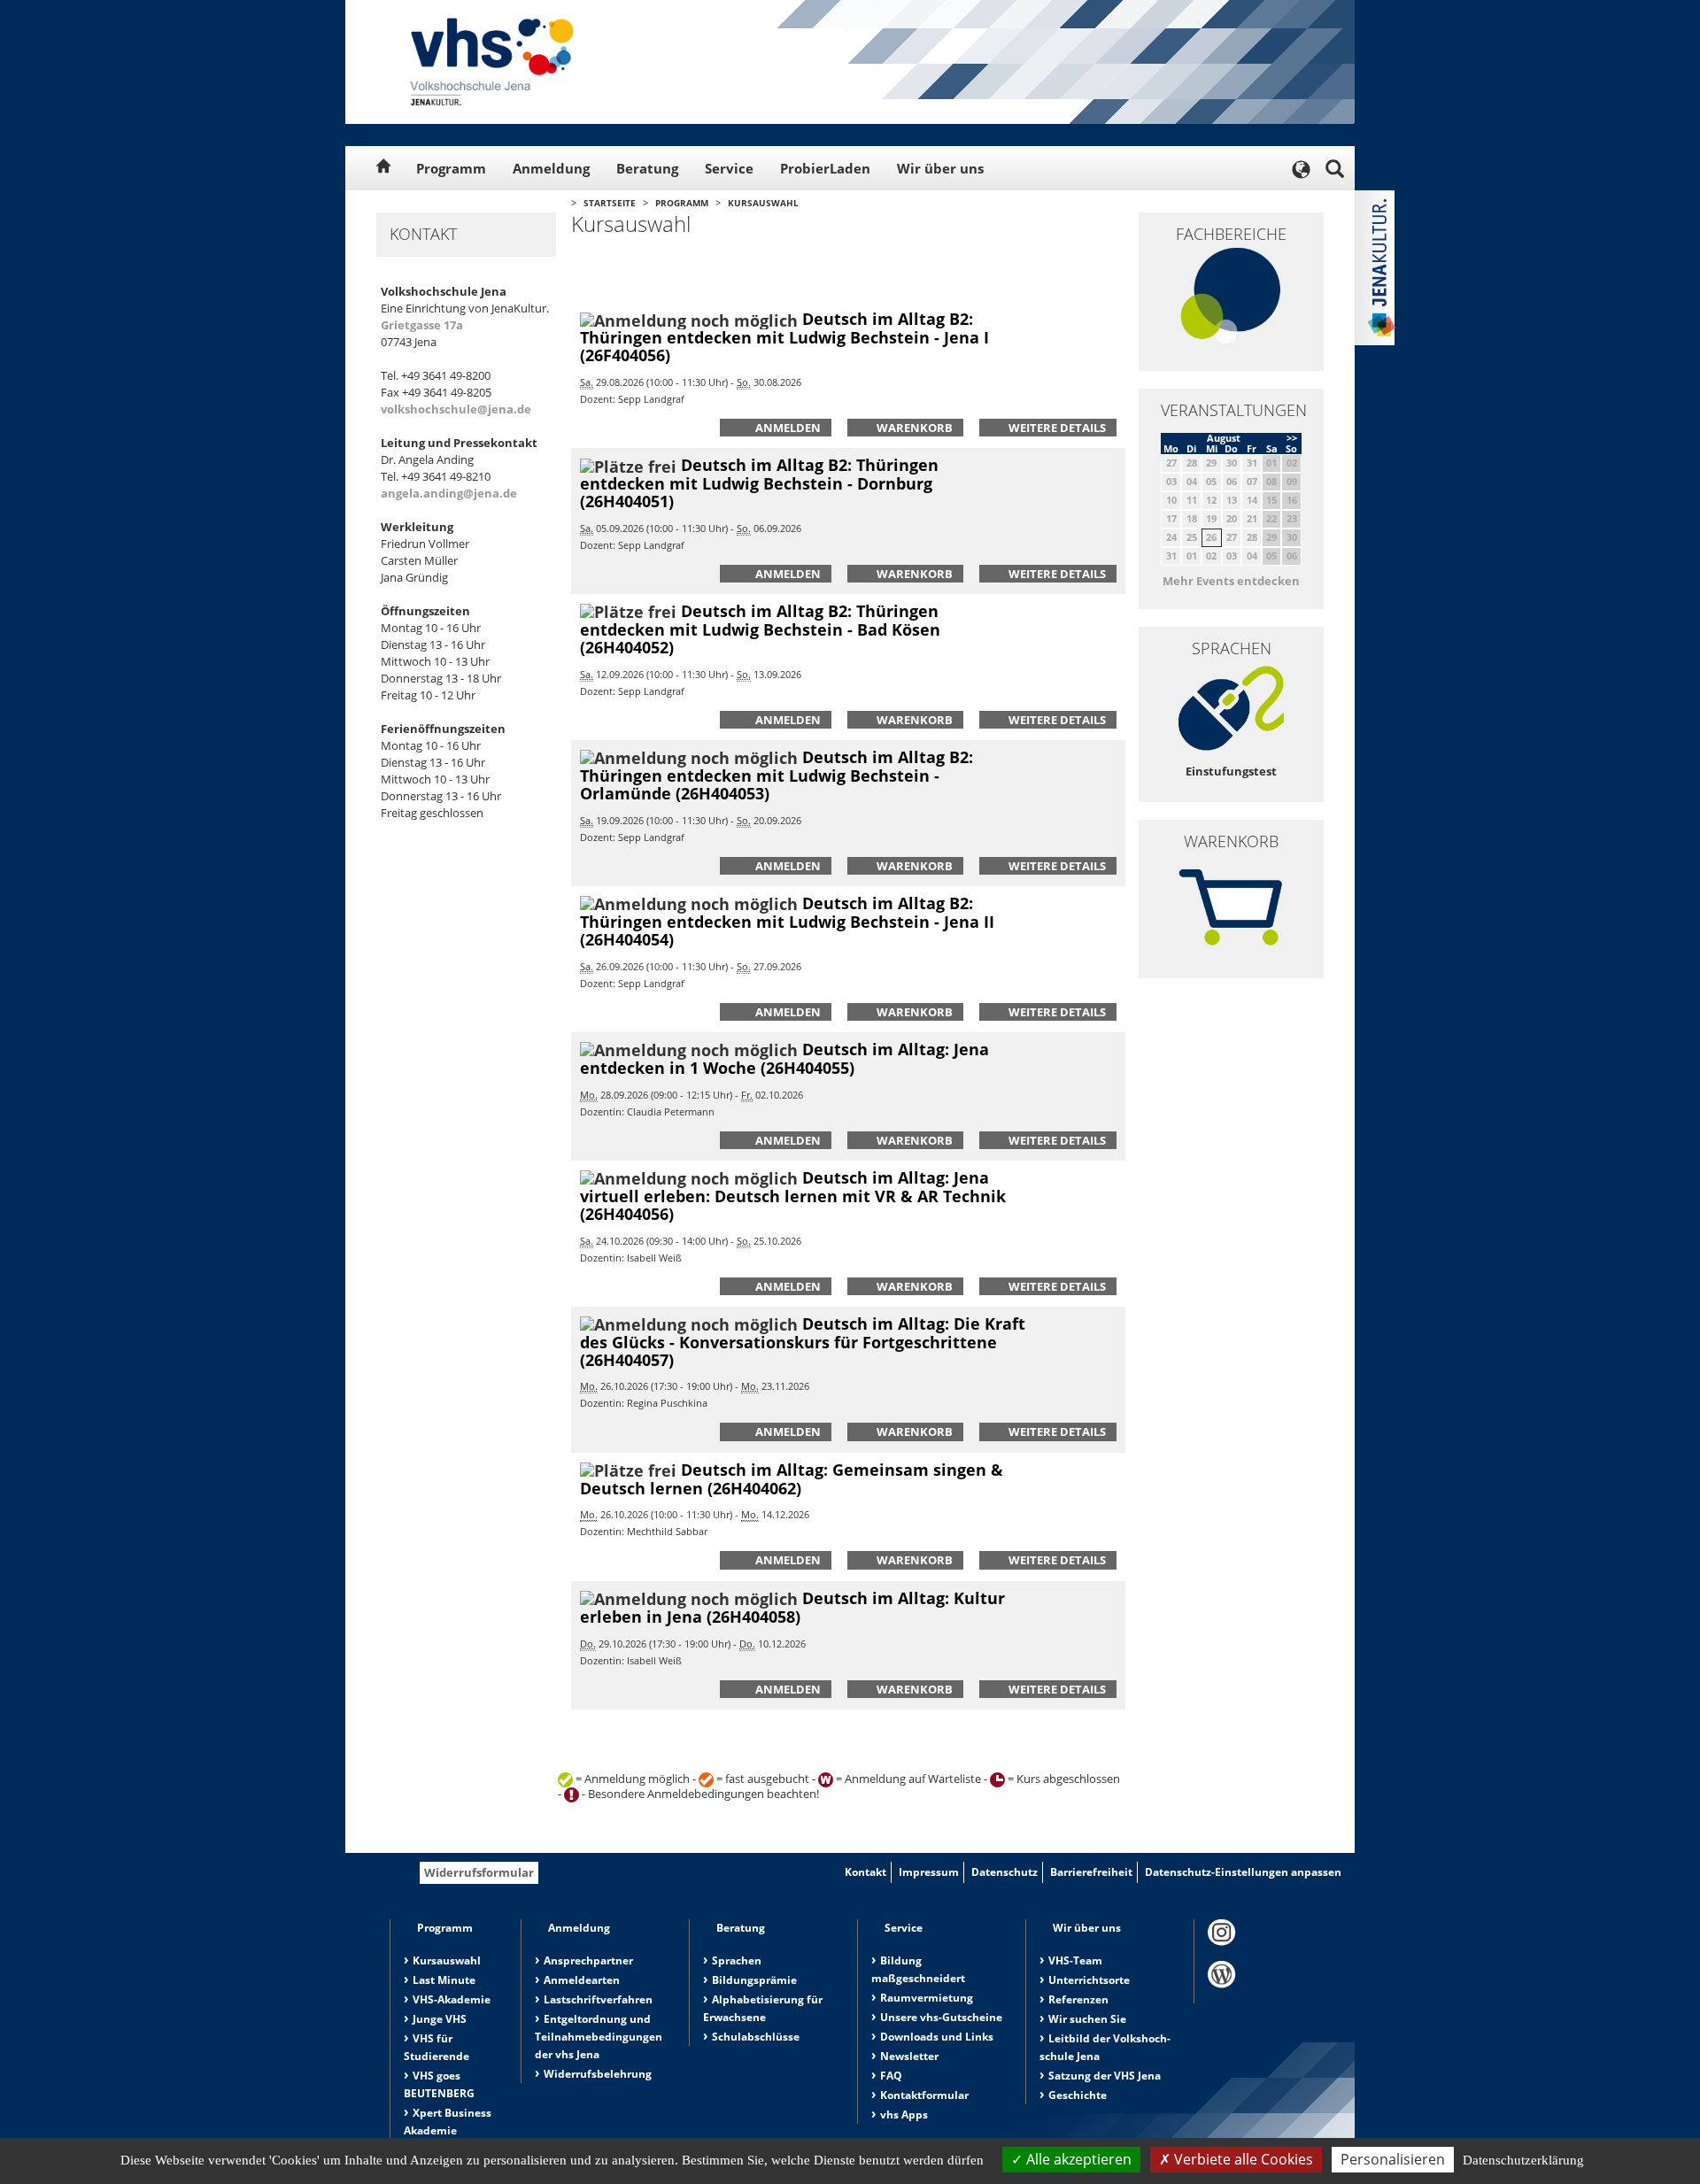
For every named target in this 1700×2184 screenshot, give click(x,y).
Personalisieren (1393, 2159)
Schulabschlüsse (756, 2037)
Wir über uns (940, 168)
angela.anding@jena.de (449, 493)
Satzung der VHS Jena (1105, 2076)
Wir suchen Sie (1087, 2019)
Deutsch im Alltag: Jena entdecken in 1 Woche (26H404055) (784, 1058)
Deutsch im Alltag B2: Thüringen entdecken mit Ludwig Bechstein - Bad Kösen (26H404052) (760, 629)
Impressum (929, 1872)
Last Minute (444, 1980)
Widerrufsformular (479, 1872)
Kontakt (865, 1872)
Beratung (647, 168)
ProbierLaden (825, 168)
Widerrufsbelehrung (598, 2074)
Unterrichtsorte (1089, 1980)
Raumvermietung (927, 1998)
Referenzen (1078, 1999)
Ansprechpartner (588, 1960)
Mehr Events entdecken (1231, 581)
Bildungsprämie (754, 1980)
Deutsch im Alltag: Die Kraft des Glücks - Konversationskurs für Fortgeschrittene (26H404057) (803, 1342)
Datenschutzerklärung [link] (1523, 2160)
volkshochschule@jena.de (456, 409)
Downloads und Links (937, 2037)
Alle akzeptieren (1077, 2159)
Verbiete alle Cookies (1242, 2159)
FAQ (891, 2076)
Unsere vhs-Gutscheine (941, 2017)
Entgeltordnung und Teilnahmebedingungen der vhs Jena (599, 2037)
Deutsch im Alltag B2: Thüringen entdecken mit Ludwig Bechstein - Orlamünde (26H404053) (777, 775)
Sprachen (737, 1960)
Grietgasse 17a (422, 325)
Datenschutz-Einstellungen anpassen (1243, 1872)
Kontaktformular (924, 2095)
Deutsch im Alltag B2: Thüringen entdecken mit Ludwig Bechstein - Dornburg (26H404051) (759, 483)
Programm (451, 168)
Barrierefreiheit (1091, 1872)
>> (1292, 438)
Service (729, 168)
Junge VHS (440, 2019)
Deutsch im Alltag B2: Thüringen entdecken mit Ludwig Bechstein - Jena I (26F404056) (784, 337)
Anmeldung (551, 168)
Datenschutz (1005, 1872)
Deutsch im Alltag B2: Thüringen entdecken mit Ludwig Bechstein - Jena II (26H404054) (787, 921)
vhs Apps (904, 2115)
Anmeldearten (582, 1980)
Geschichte (1078, 2095)
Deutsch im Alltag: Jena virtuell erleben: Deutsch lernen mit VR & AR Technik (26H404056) (793, 1196)
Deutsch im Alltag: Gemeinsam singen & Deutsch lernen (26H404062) (792, 1479)
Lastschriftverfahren (598, 1999)
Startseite (610, 203)
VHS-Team (1075, 1960)
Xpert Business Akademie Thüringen (448, 2130)
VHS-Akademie (452, 1999)
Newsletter (909, 2056)
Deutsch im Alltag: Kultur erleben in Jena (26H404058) (792, 1607)
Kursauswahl (763, 203)
